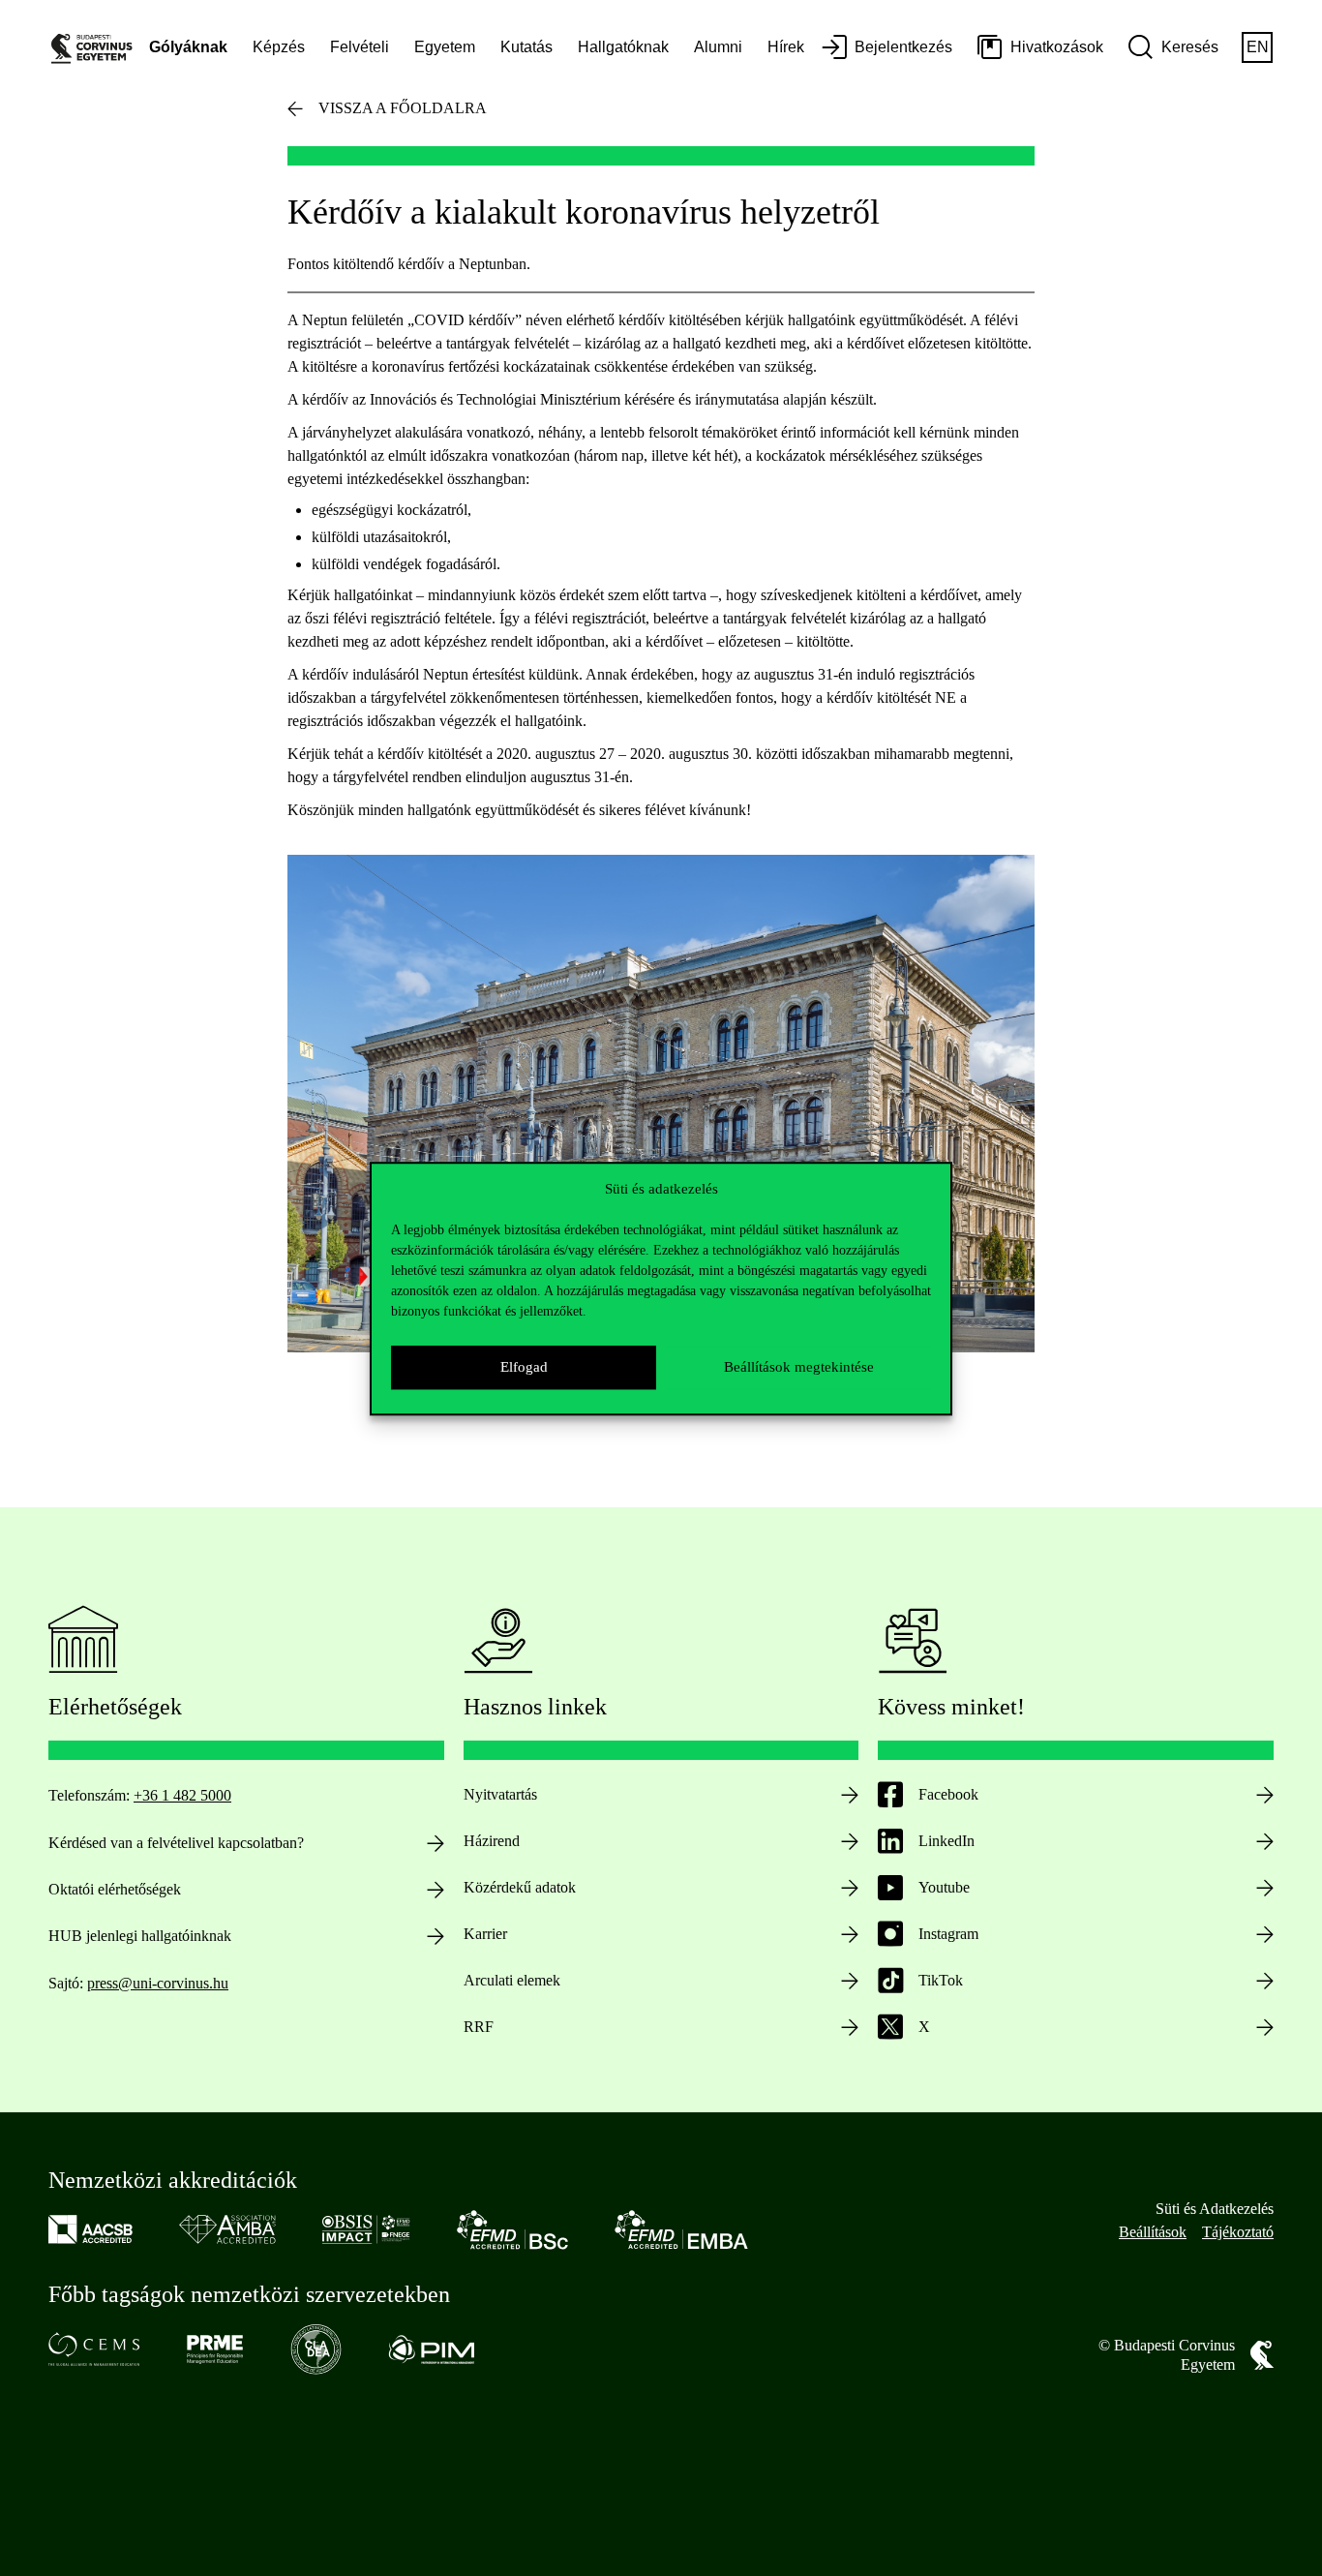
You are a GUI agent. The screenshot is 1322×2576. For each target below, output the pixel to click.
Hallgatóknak (623, 47)
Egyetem (445, 47)
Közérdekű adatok (520, 1887)
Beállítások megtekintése (799, 1367)
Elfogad (524, 1367)
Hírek (786, 47)
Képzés (279, 47)
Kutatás (526, 47)
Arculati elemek (512, 1980)
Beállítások (1153, 2232)
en (1258, 47)
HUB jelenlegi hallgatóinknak (140, 1936)
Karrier (485, 1934)
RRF (479, 2027)
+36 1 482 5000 (182, 1795)
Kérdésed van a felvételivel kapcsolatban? (176, 1843)
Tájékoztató (1238, 2232)
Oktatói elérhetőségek (115, 1889)
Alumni (718, 47)
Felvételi (360, 47)
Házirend (492, 1841)
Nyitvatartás (500, 1794)
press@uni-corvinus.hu (158, 1983)
